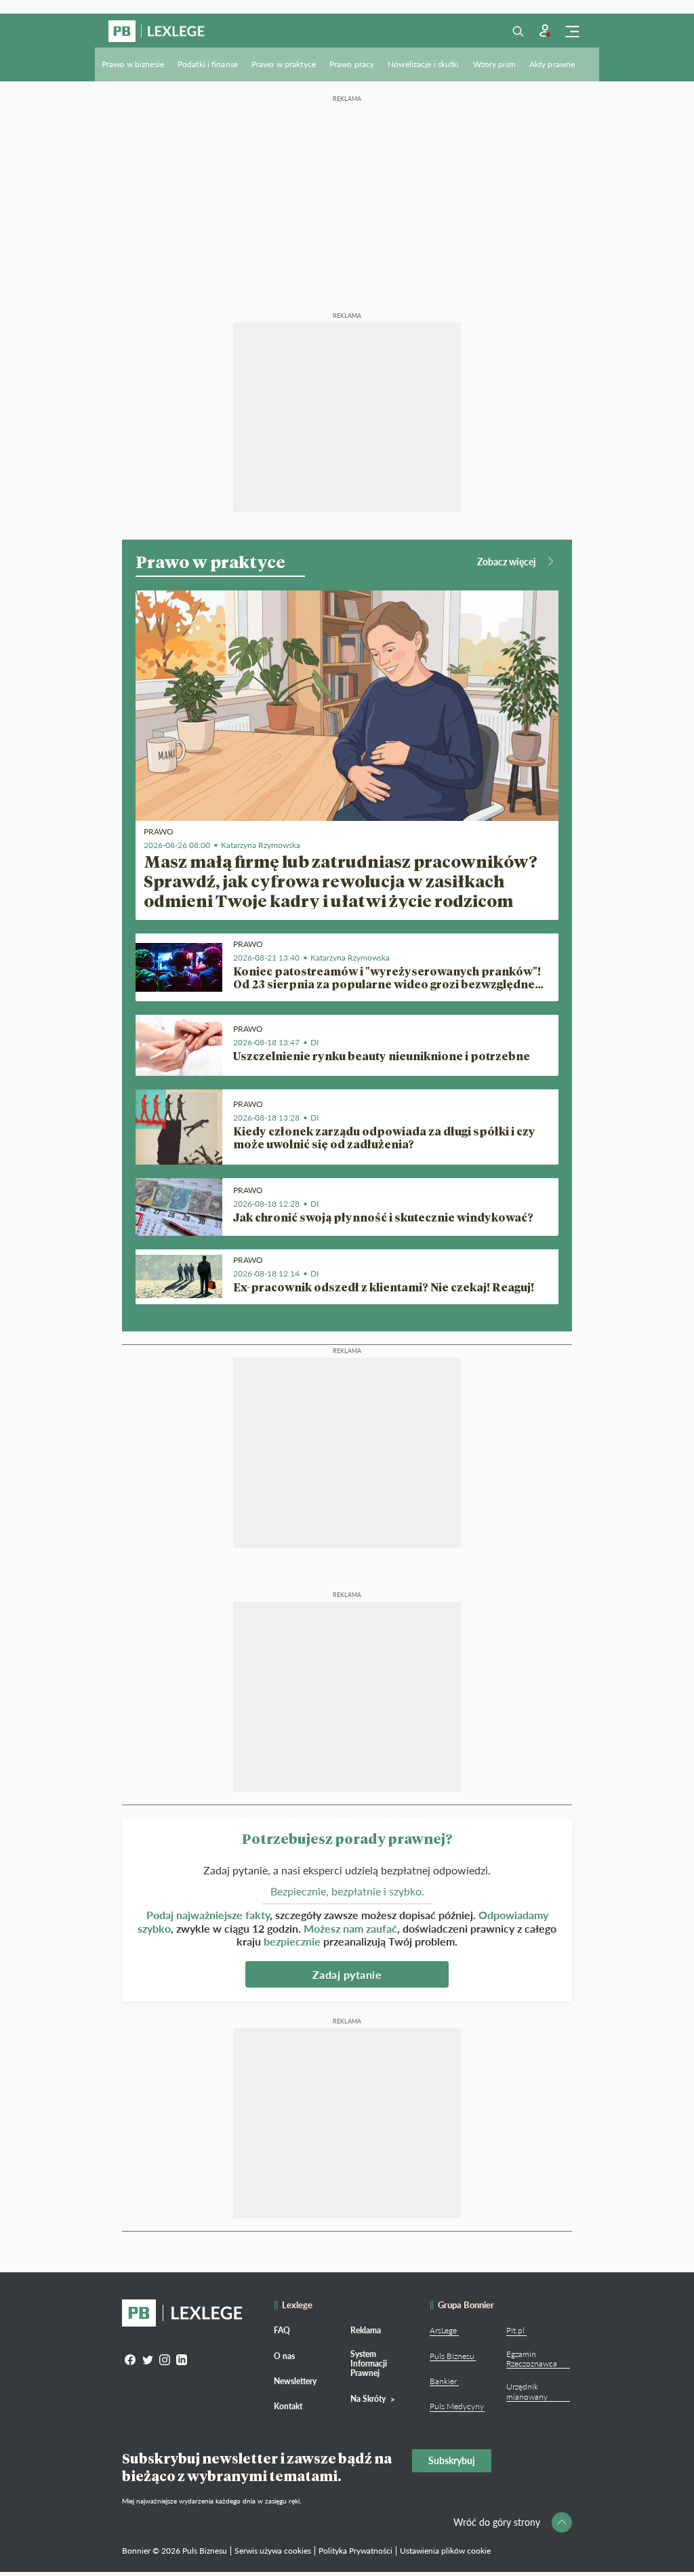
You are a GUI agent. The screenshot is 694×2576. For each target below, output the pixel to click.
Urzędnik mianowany (527, 2391)
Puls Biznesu (452, 2356)
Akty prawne (552, 64)
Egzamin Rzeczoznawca (532, 2359)
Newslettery (295, 2381)
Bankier (443, 2381)
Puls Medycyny (457, 2406)
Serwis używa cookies (273, 2551)
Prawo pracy (352, 64)
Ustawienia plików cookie (445, 2551)
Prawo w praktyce (284, 64)
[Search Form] (518, 31)
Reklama (366, 2330)
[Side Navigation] (572, 31)
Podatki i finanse (208, 64)
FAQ (282, 2330)
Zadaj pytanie (347, 1974)
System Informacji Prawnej (369, 2364)
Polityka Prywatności (355, 2551)
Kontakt (288, 2406)
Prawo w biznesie (133, 64)
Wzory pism (494, 64)
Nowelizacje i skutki (423, 64)
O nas (284, 2356)
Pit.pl (515, 2330)
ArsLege (443, 2330)
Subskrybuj (452, 2460)
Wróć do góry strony (497, 2522)
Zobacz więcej (507, 562)
